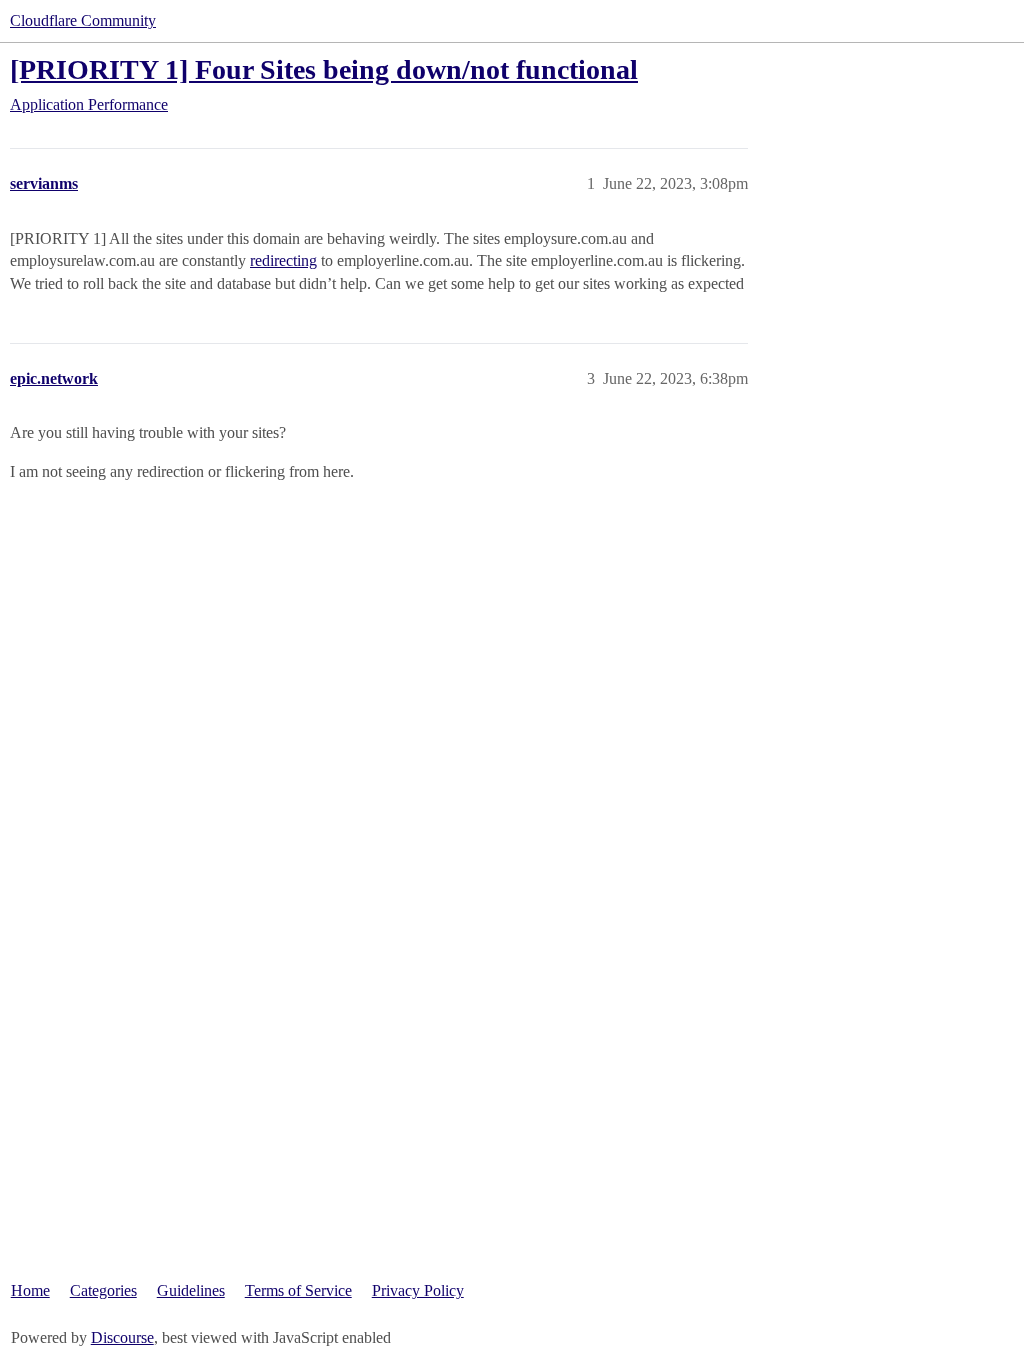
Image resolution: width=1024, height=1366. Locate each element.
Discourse (122, 1337)
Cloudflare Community (83, 20)
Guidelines (191, 1290)
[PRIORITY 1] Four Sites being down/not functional (324, 69)
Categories (103, 1290)
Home (30, 1290)
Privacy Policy (418, 1290)
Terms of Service (298, 1290)
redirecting (283, 260)
